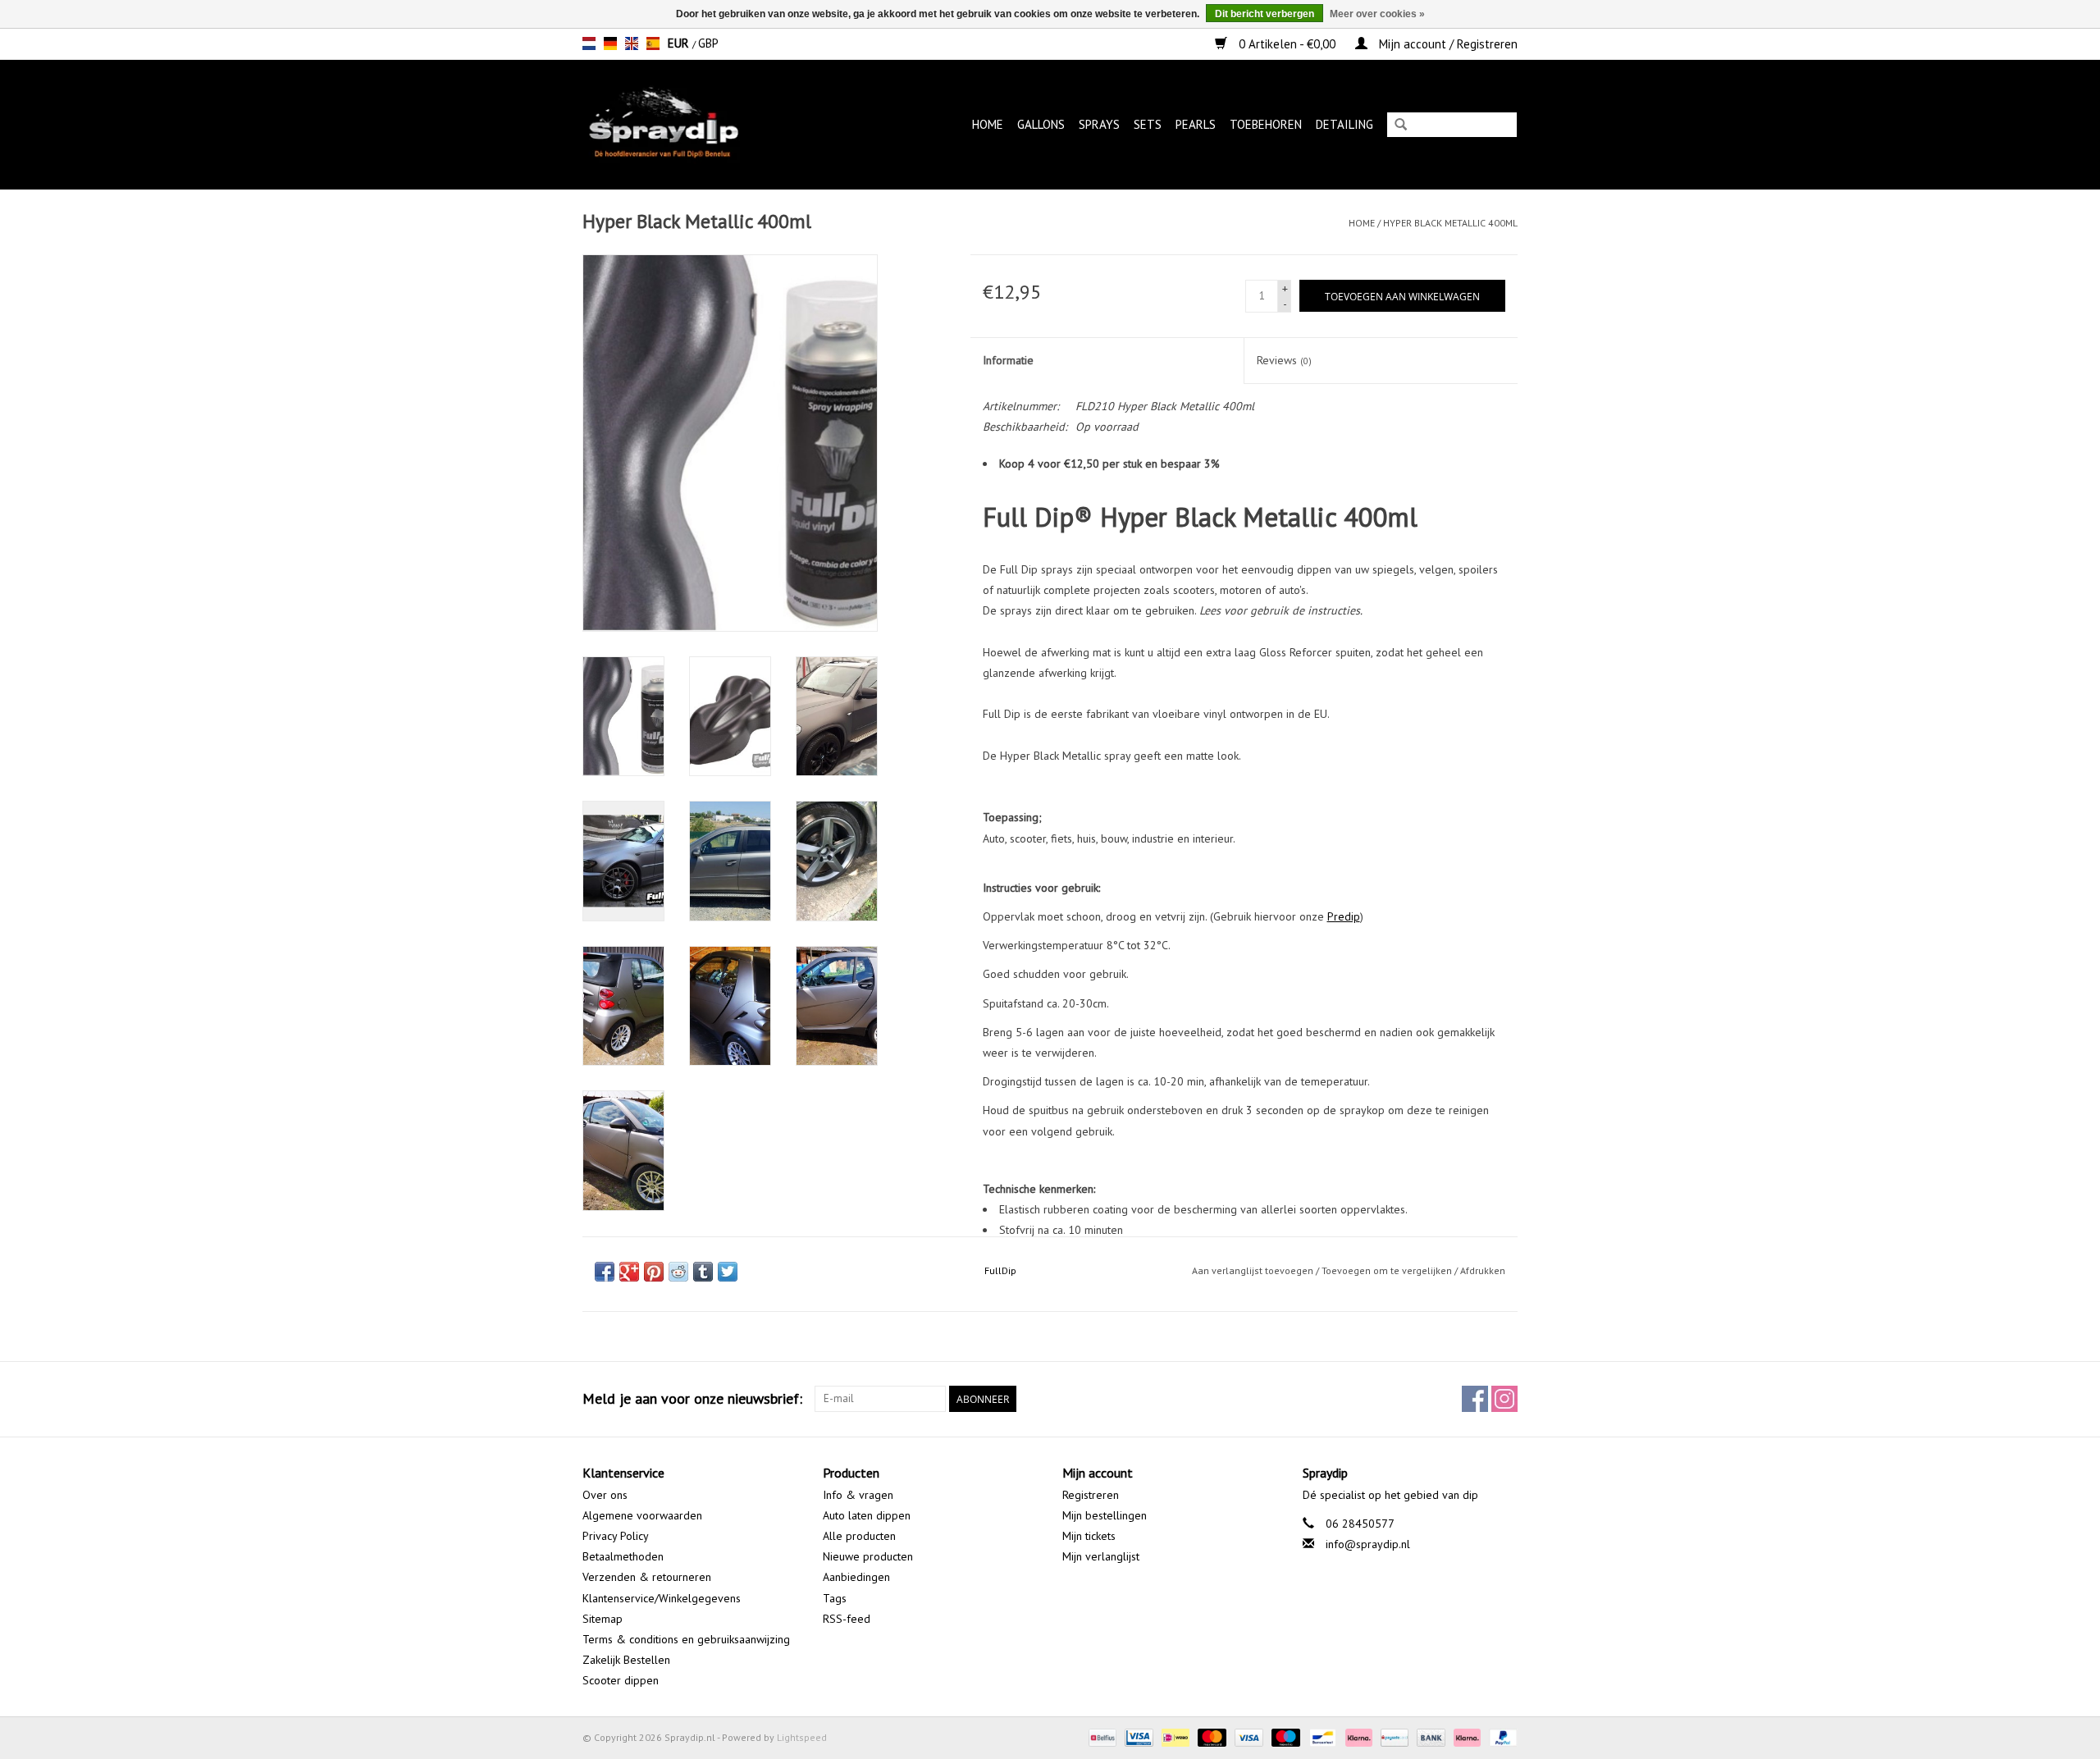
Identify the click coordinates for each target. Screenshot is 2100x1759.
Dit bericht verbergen (1265, 14)
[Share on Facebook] (605, 1272)
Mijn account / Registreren (1447, 44)
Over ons (605, 1495)
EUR (680, 43)
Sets (1148, 124)
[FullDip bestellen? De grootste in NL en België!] (687, 124)
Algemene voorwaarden (642, 1515)
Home (988, 124)
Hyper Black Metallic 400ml (1450, 223)
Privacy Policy (616, 1536)
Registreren (1091, 1495)
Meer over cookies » (1377, 14)
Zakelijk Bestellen (626, 1660)
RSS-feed (847, 1619)
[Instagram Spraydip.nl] (1504, 1399)
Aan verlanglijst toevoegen (1253, 1270)
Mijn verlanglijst (1101, 1556)
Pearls (1196, 124)
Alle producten (859, 1536)
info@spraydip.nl (1368, 1544)
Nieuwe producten (868, 1556)
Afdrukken (1483, 1270)
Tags (835, 1598)
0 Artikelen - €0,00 (1287, 44)
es (653, 43)
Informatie (1008, 360)
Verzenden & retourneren (647, 1577)
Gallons (1041, 124)
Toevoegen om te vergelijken (1388, 1270)
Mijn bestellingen (1105, 1515)
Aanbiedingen (856, 1577)
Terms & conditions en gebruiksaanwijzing (686, 1639)
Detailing (1344, 124)
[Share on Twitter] (728, 1272)
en (632, 43)
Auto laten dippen (867, 1515)
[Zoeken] (1401, 126)
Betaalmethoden (623, 1556)
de (610, 43)
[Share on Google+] (629, 1272)
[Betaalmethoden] (1101, 1736)
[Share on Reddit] (678, 1272)
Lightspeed (802, 1737)
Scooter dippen (621, 1680)
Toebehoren (1266, 124)
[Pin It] (654, 1272)
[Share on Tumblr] (703, 1272)
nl (589, 43)
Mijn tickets (1089, 1536)
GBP (708, 43)
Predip (1344, 916)
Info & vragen (858, 1495)
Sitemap (603, 1619)
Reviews (1284, 360)
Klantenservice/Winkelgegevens (662, 1598)
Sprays (1099, 124)
